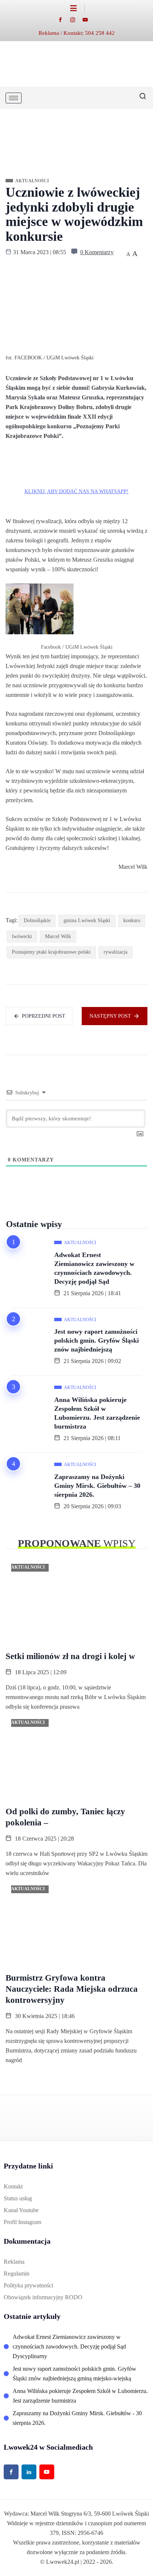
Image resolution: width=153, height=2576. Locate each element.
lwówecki (22, 936)
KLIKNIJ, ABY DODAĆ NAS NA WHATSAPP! (76, 491)
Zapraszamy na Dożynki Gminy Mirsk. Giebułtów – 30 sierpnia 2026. (97, 1486)
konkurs (132, 920)
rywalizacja (115, 952)
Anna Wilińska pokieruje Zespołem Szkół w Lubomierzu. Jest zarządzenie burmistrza (97, 1413)
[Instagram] (76, 19)
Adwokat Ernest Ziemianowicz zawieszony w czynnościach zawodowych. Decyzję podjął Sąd (94, 1268)
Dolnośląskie (37, 920)
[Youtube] (89, 19)
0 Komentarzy (97, 252)
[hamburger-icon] (14, 98)
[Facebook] (64, 19)
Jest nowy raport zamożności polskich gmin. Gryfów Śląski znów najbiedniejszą (97, 1340)
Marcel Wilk (58, 936)
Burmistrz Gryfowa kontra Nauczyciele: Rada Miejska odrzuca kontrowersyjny (72, 1989)
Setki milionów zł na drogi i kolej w (70, 1656)
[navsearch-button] (140, 98)
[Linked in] (29, 2472)
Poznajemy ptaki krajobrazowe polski (51, 952)
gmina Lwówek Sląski (87, 920)
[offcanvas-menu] (77, 9)
